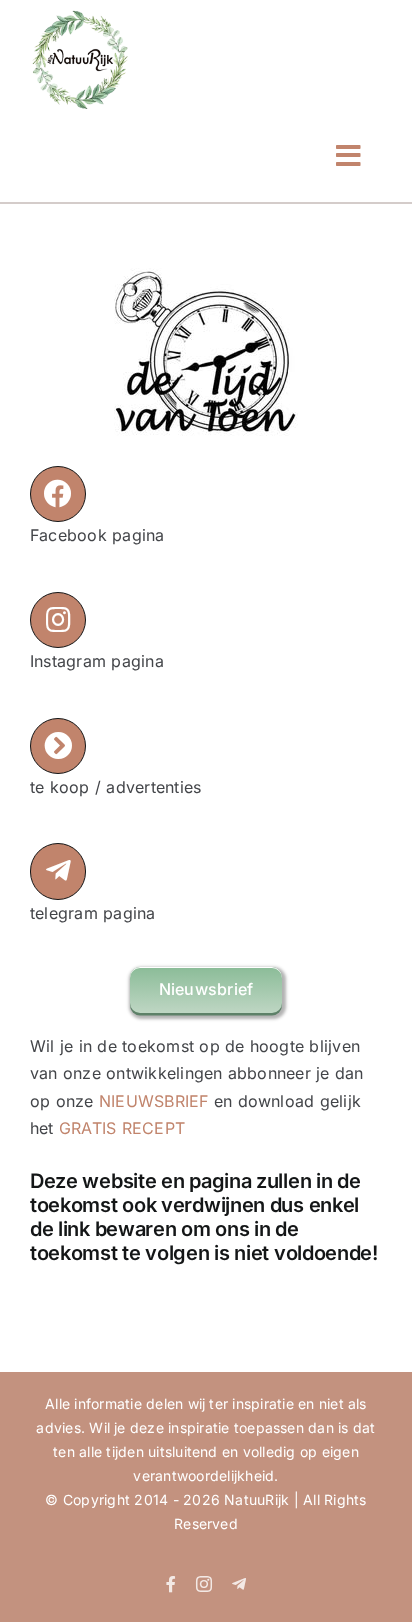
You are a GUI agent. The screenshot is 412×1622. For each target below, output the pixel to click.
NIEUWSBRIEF (154, 1101)
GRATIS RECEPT (122, 1128)
